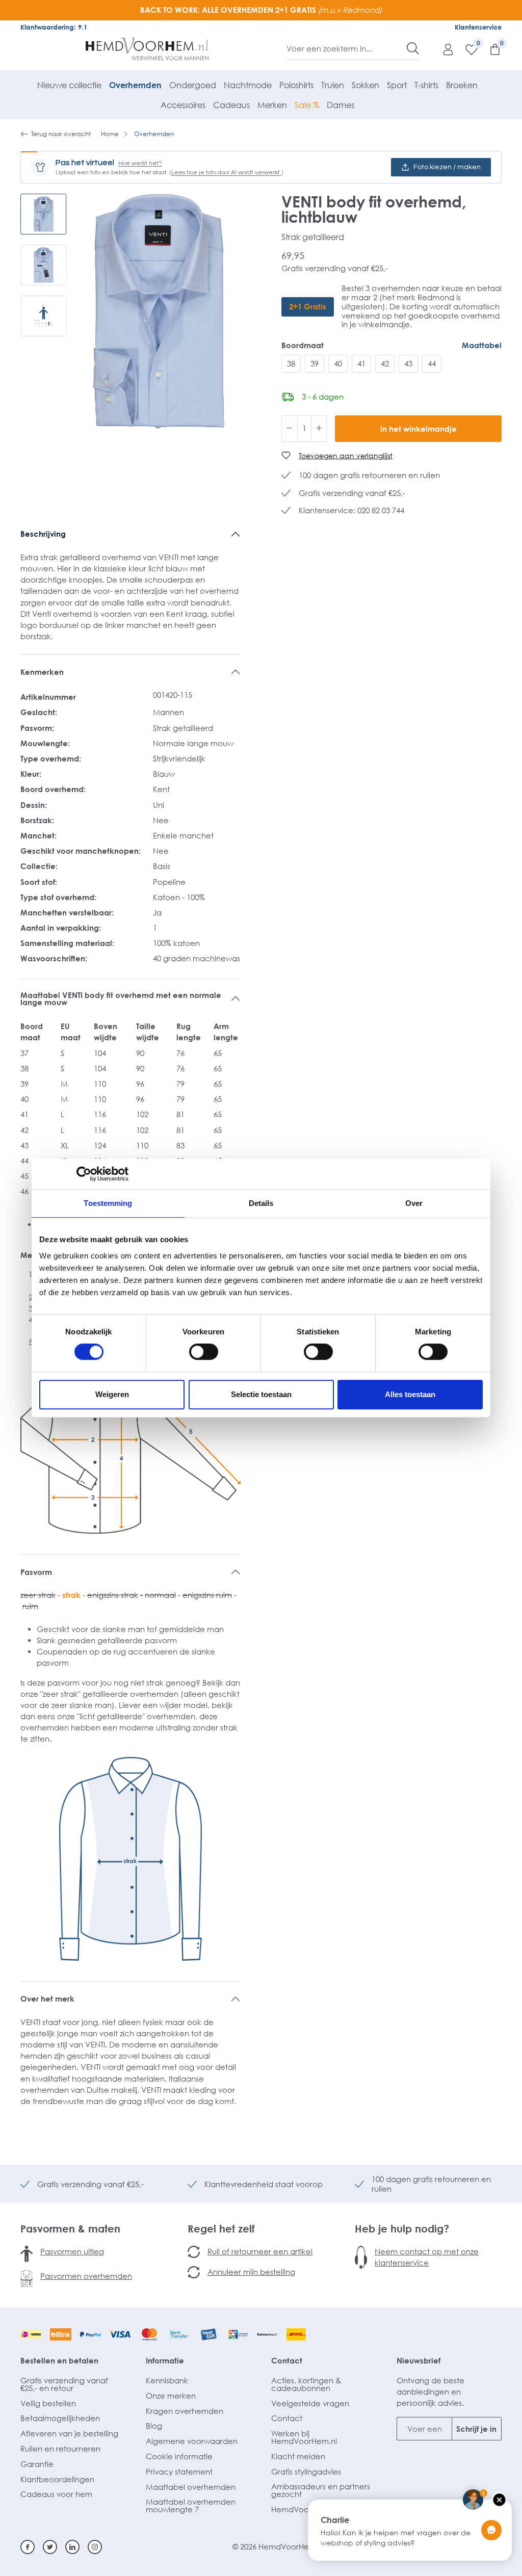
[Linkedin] (72, 2547)
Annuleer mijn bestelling (251, 2272)
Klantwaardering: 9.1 (54, 27)
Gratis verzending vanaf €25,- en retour (64, 2384)
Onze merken (171, 2396)
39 (315, 363)
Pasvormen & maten (70, 2228)
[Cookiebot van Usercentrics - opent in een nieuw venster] (84, 1174)
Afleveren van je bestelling (69, 2433)
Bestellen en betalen (59, 2360)
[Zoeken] (413, 48)
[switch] (204, 1352)
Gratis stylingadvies (306, 2472)
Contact (287, 2360)
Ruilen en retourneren (60, 2449)
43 (408, 363)
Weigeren (112, 1394)
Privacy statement (179, 2472)
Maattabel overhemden (191, 2487)
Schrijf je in (476, 2429)
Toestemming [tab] (108, 1203)
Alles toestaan (410, 1394)
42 (385, 363)
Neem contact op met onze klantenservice (427, 2257)
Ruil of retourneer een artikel (260, 2251)
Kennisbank (167, 2380)
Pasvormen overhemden (86, 2276)
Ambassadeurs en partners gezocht (321, 2490)
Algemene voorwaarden (192, 2441)
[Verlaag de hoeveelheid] (290, 429)
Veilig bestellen (48, 2403)
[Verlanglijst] (466, 49)
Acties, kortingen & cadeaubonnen (306, 2384)
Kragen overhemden (185, 2411)
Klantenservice (478, 27)
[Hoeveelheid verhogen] (319, 429)
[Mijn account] (443, 49)
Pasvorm (36, 1572)
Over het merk (47, 1999)
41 (361, 363)
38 (291, 363)
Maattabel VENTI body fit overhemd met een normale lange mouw (121, 999)
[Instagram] (95, 2547)
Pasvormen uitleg (72, 2251)
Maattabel (482, 345)
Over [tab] (414, 1203)
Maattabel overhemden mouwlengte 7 (191, 2505)
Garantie (37, 2464)
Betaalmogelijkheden (60, 2418)
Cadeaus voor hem (56, 2494)
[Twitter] (50, 2547)
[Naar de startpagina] (147, 49)
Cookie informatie (179, 2456)
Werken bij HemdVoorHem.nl (304, 2437)
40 (338, 363)
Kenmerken (42, 672)
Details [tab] (261, 1203)
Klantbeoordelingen (57, 2479)
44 (432, 363)
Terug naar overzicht (61, 134)
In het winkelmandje (419, 429)
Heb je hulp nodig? (402, 2228)
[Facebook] (28, 2547)
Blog (154, 2426)
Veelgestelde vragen (310, 2403)
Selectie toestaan (261, 1394)
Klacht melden (298, 2456)
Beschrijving (43, 534)
